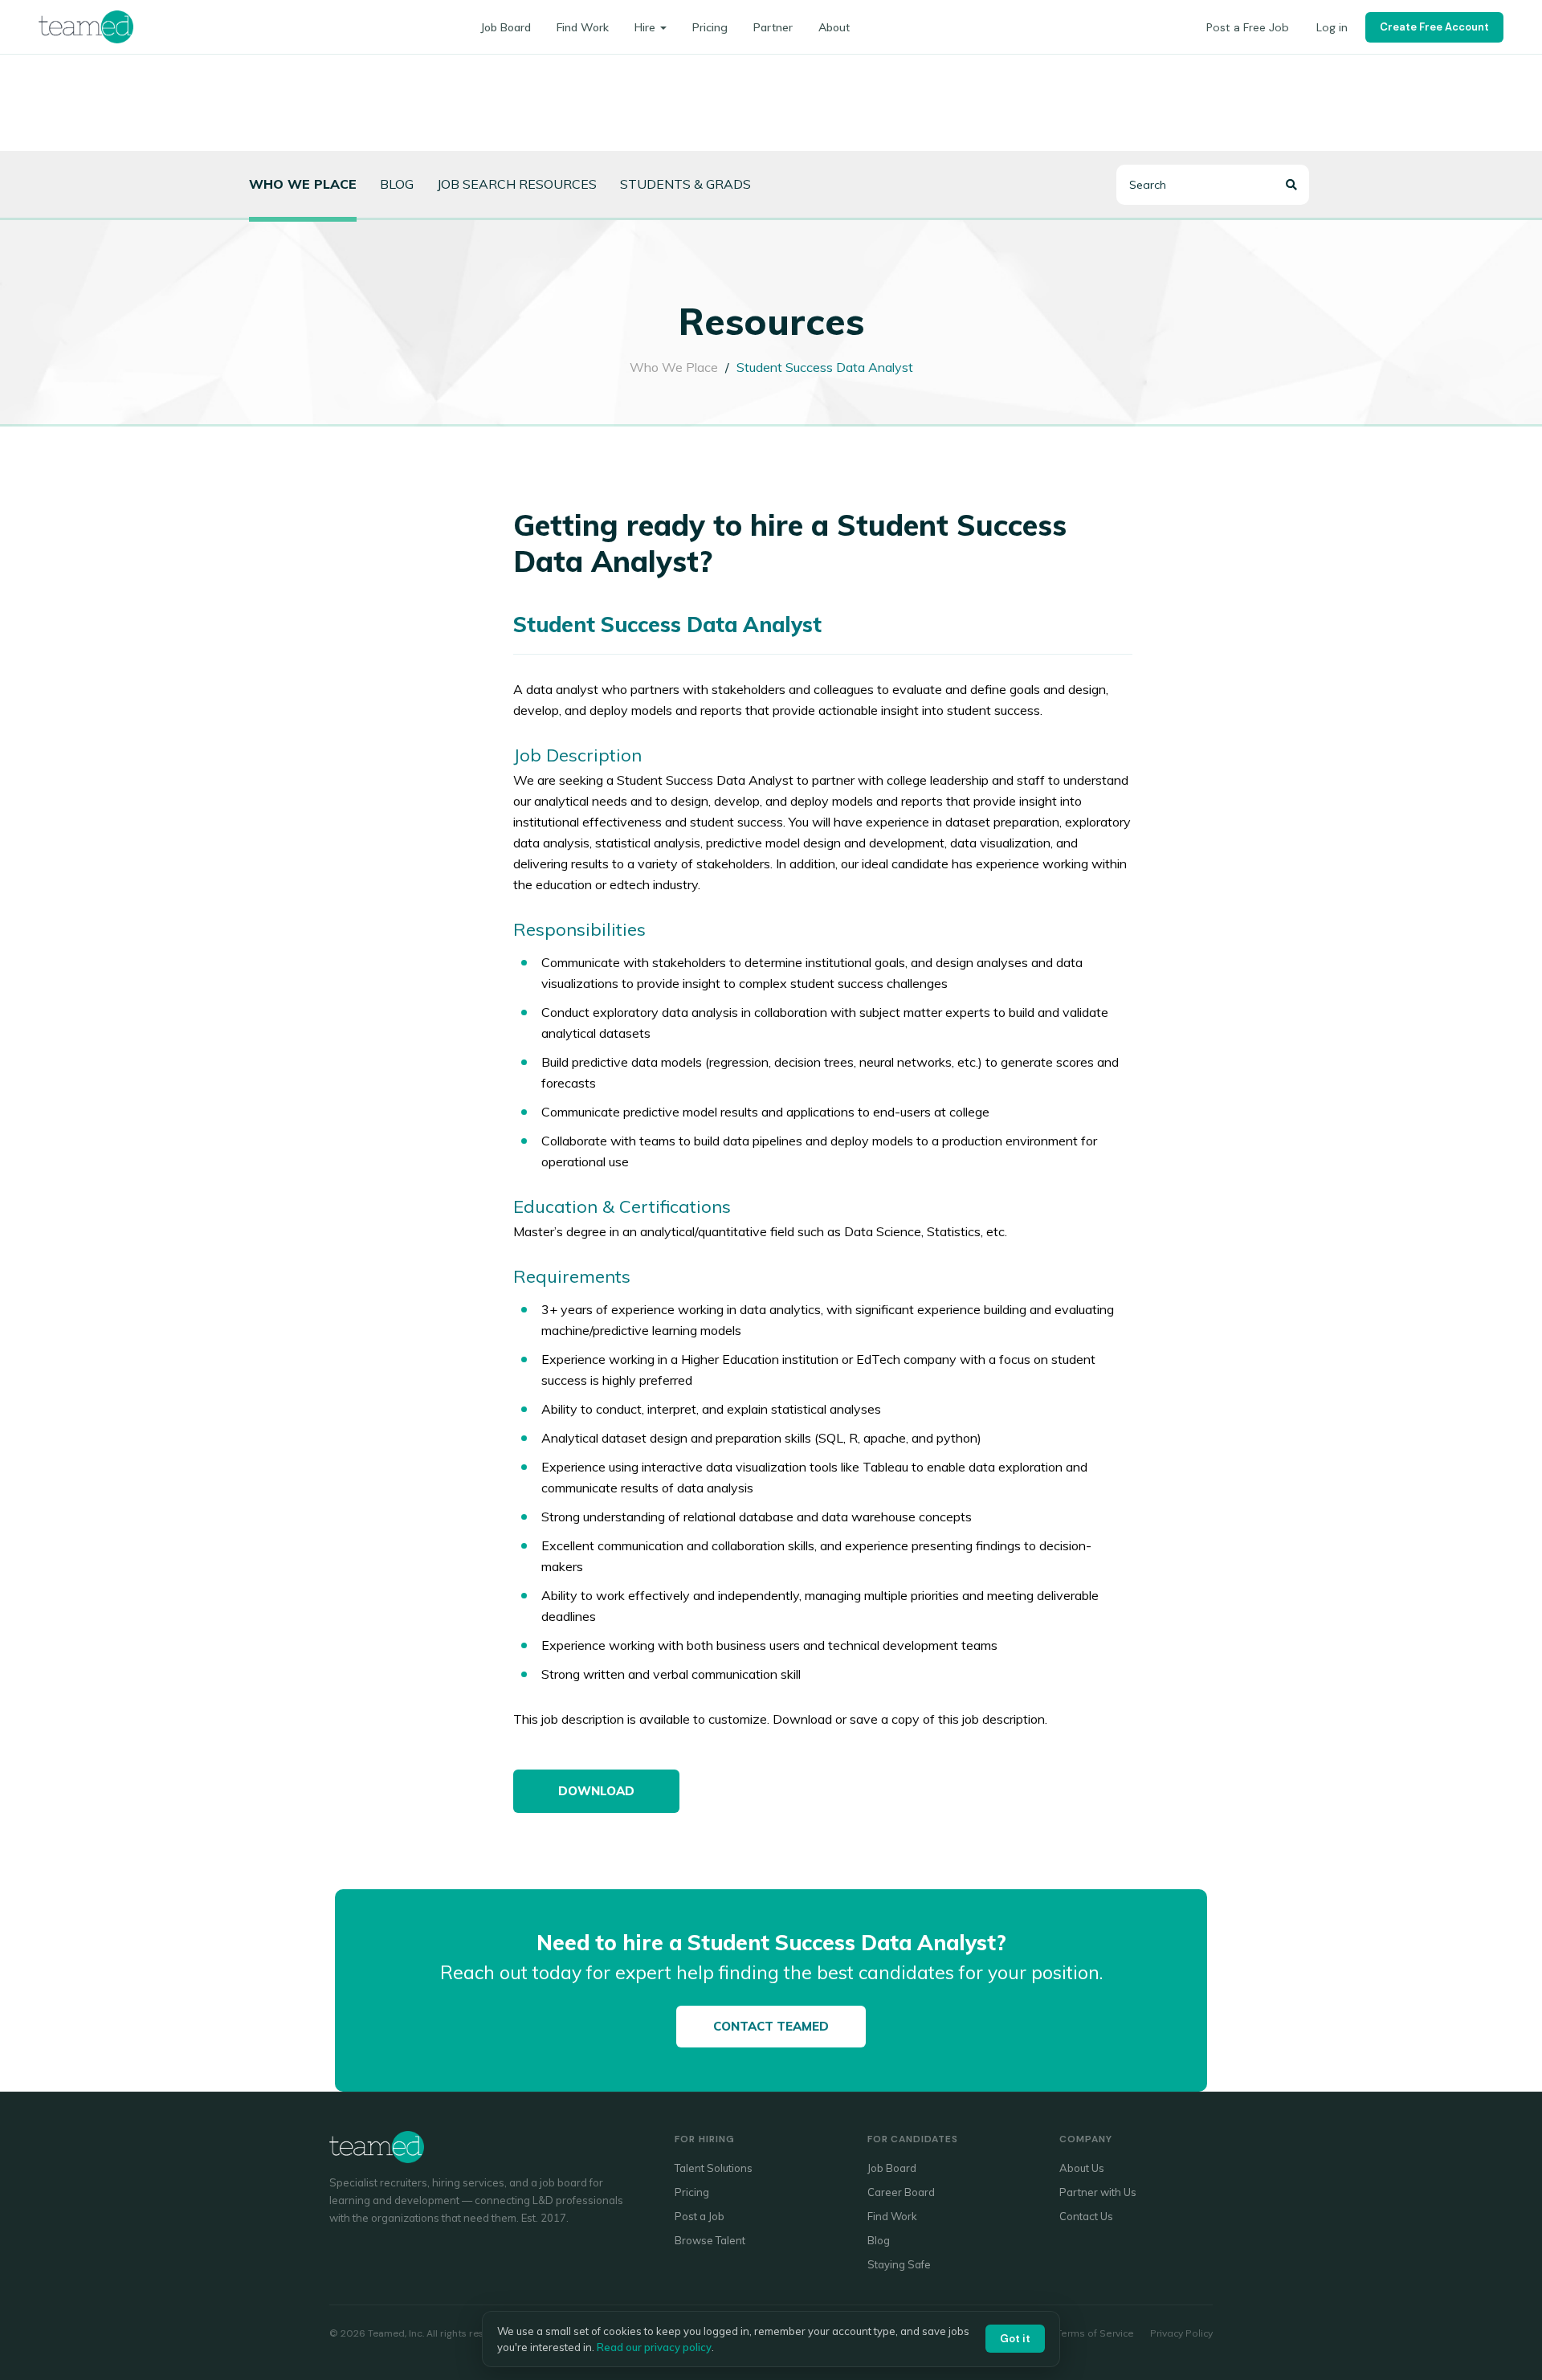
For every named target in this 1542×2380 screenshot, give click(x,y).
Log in (1332, 27)
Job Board (506, 27)
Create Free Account (1434, 27)
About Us (1082, 2168)
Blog (397, 184)
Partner (773, 27)
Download (596, 1791)
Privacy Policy (1181, 2333)
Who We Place (674, 367)
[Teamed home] (86, 27)
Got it (1015, 2339)
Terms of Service (1095, 2333)
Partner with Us (1098, 2192)
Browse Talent (710, 2240)
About (834, 27)
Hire (645, 27)
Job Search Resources (517, 184)
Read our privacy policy (654, 2347)
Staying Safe (899, 2264)
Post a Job (700, 2216)
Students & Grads (685, 184)
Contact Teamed (771, 2026)
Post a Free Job (1248, 27)
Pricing (710, 27)
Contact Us (1086, 2216)
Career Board (901, 2192)
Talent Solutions (714, 2168)
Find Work (583, 27)
